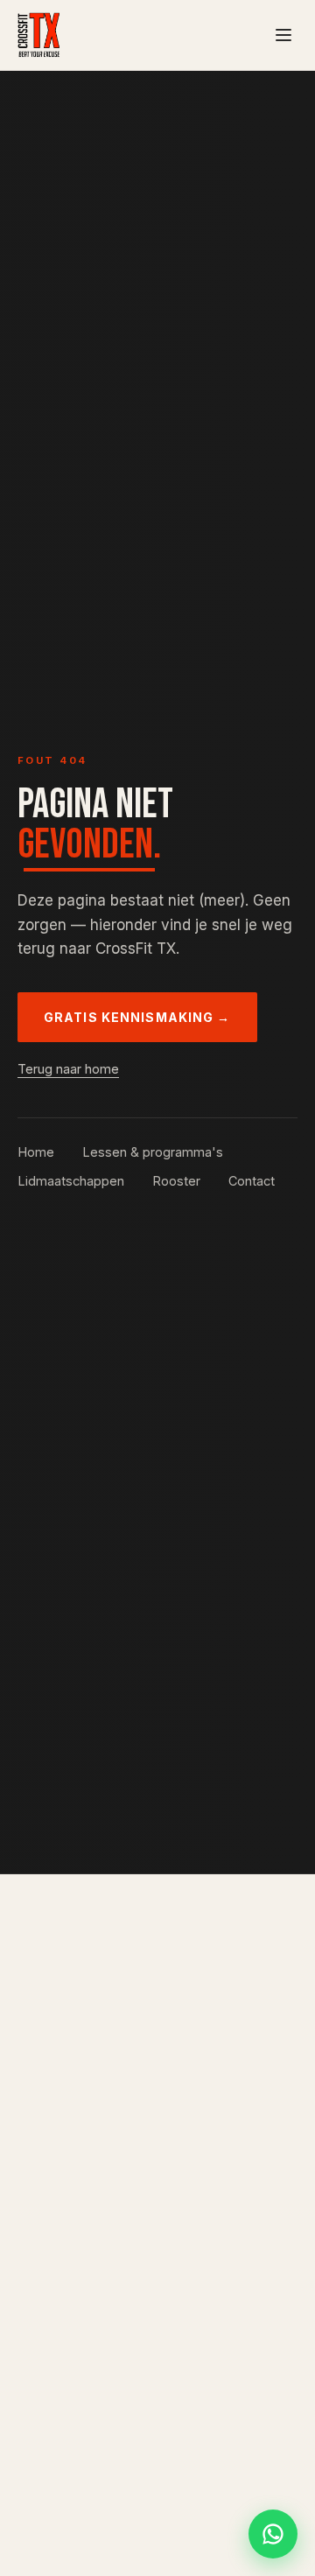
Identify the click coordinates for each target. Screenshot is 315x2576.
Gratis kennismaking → (137, 1017)
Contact (252, 1181)
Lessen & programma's (153, 1152)
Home (36, 1152)
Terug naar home (68, 1069)
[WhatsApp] (273, 2534)
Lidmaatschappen (71, 1181)
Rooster (176, 1181)
